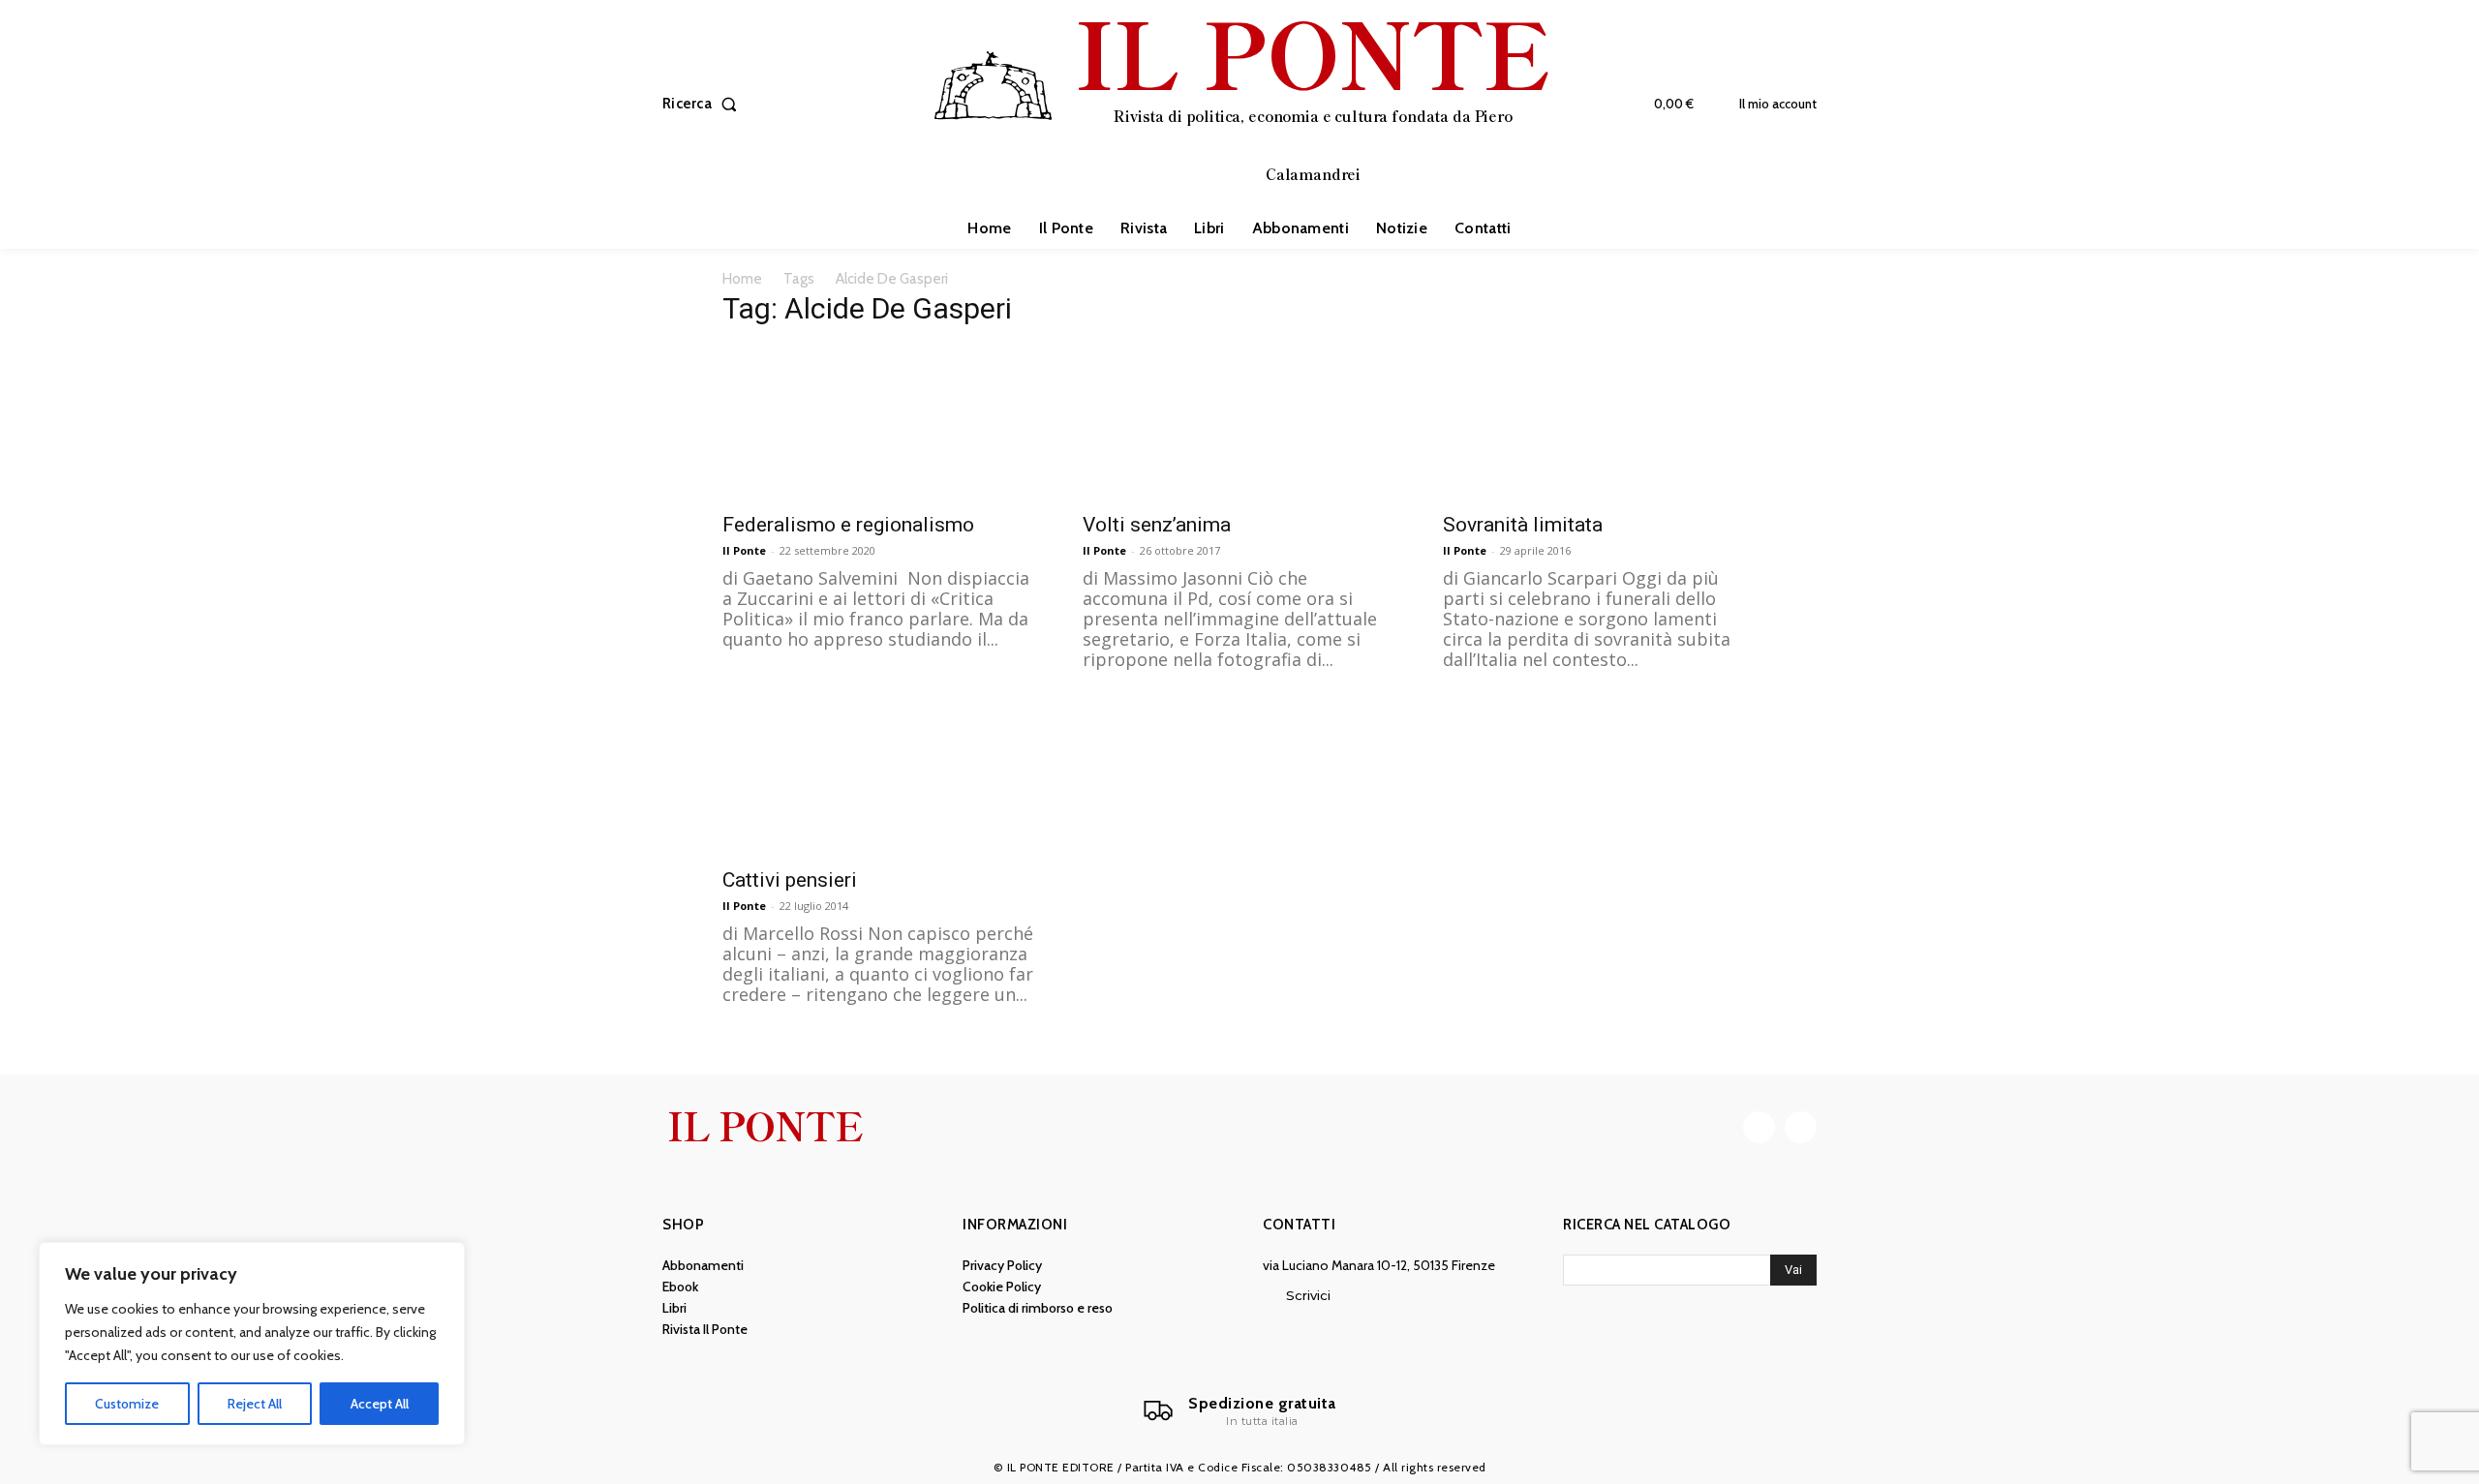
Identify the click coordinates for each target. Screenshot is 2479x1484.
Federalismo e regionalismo (848, 525)
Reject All (255, 1404)
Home (742, 279)
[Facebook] (1759, 1127)
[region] (252, 1344)
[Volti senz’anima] (1239, 423)
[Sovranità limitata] (1600, 423)
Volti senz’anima (1157, 525)
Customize (127, 1404)
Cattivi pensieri (790, 880)
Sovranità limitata (1523, 525)
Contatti (1299, 1225)
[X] (1801, 1127)
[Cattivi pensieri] (879, 778)
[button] (704, 104)
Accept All (380, 1404)
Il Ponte (744, 550)
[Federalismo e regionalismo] (879, 423)
